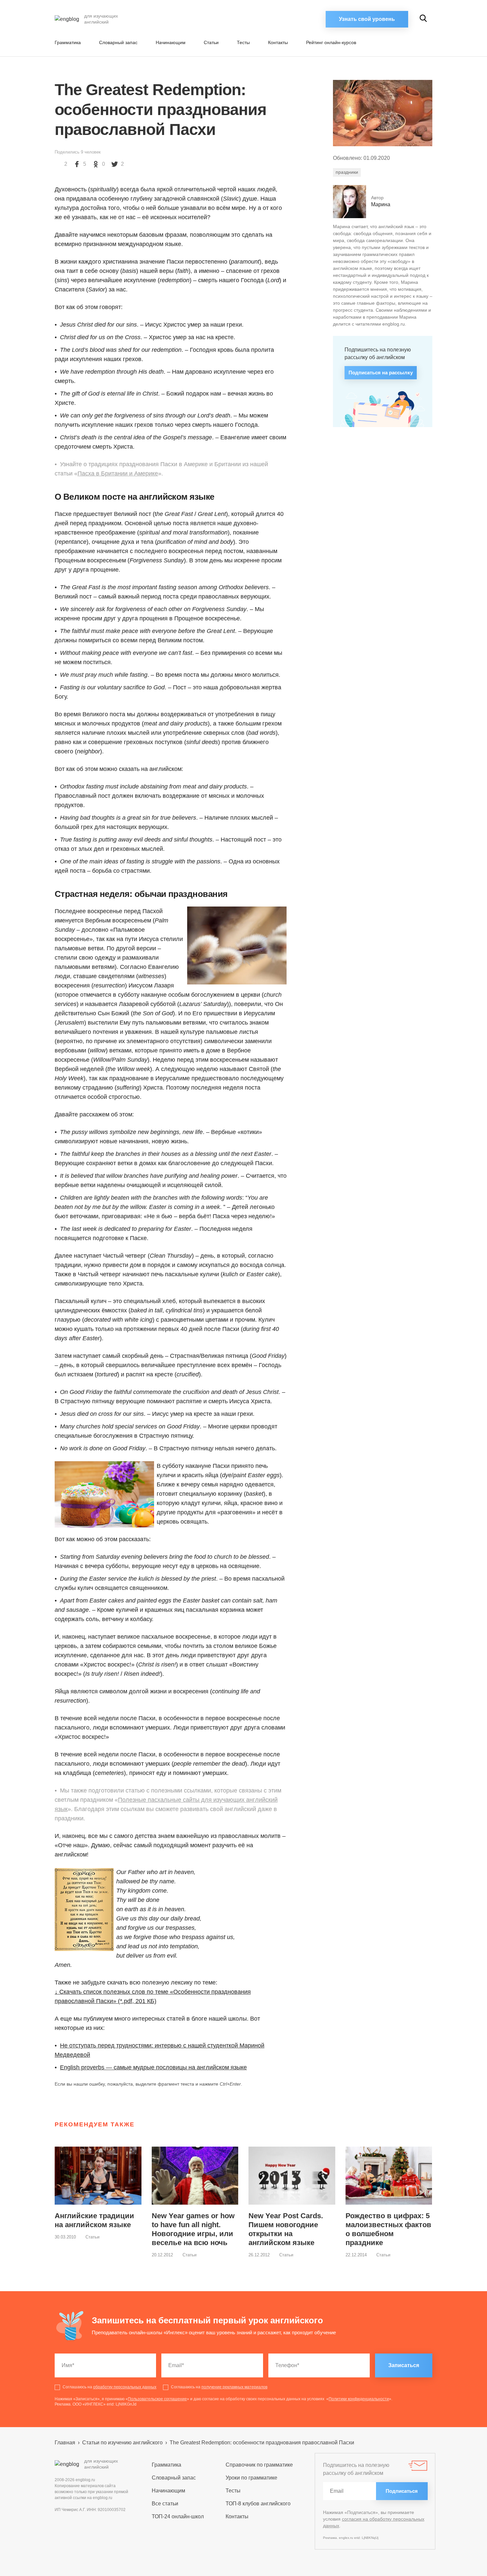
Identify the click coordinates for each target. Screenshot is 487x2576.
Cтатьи (211, 42)
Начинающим (171, 42)
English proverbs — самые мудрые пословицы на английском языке (153, 2067)
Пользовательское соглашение (157, 2399)
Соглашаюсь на (109, 2387)
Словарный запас (118, 42)
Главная (65, 2443)
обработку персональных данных (125, 2387)
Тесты (243, 42)
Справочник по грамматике (259, 2465)
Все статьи (165, 2504)
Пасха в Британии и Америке (118, 473)
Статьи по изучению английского (122, 2443)
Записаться (404, 2365)
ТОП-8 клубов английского (258, 2504)
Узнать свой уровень (367, 19)
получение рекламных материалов (234, 2387)
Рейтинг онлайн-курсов (331, 42)
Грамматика (68, 42)
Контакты (278, 42)
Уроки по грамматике (251, 2478)
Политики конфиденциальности (359, 2399)
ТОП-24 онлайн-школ (178, 2516)
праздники (347, 172)
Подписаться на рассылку (381, 373)
